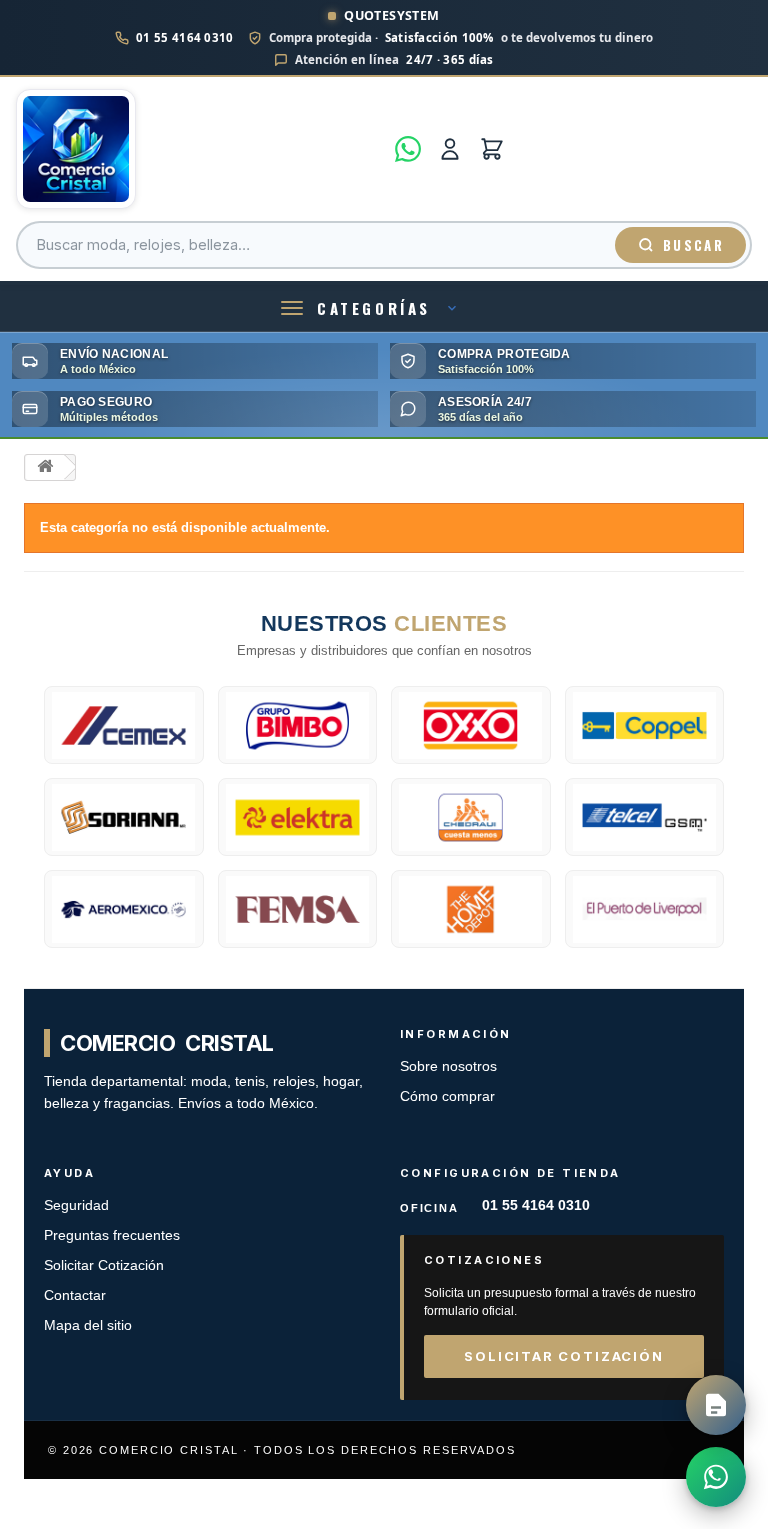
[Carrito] (492, 149)
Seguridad (76, 1205)
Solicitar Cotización (104, 1265)
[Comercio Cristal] (199, 149)
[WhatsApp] (408, 149)
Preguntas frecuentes (112, 1235)
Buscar (693, 245)
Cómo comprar (447, 1096)
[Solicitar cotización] (716, 1405)
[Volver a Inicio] (45, 467)
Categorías (374, 308)
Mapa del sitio (88, 1325)
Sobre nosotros (448, 1066)
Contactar (75, 1295)
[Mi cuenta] (450, 149)
